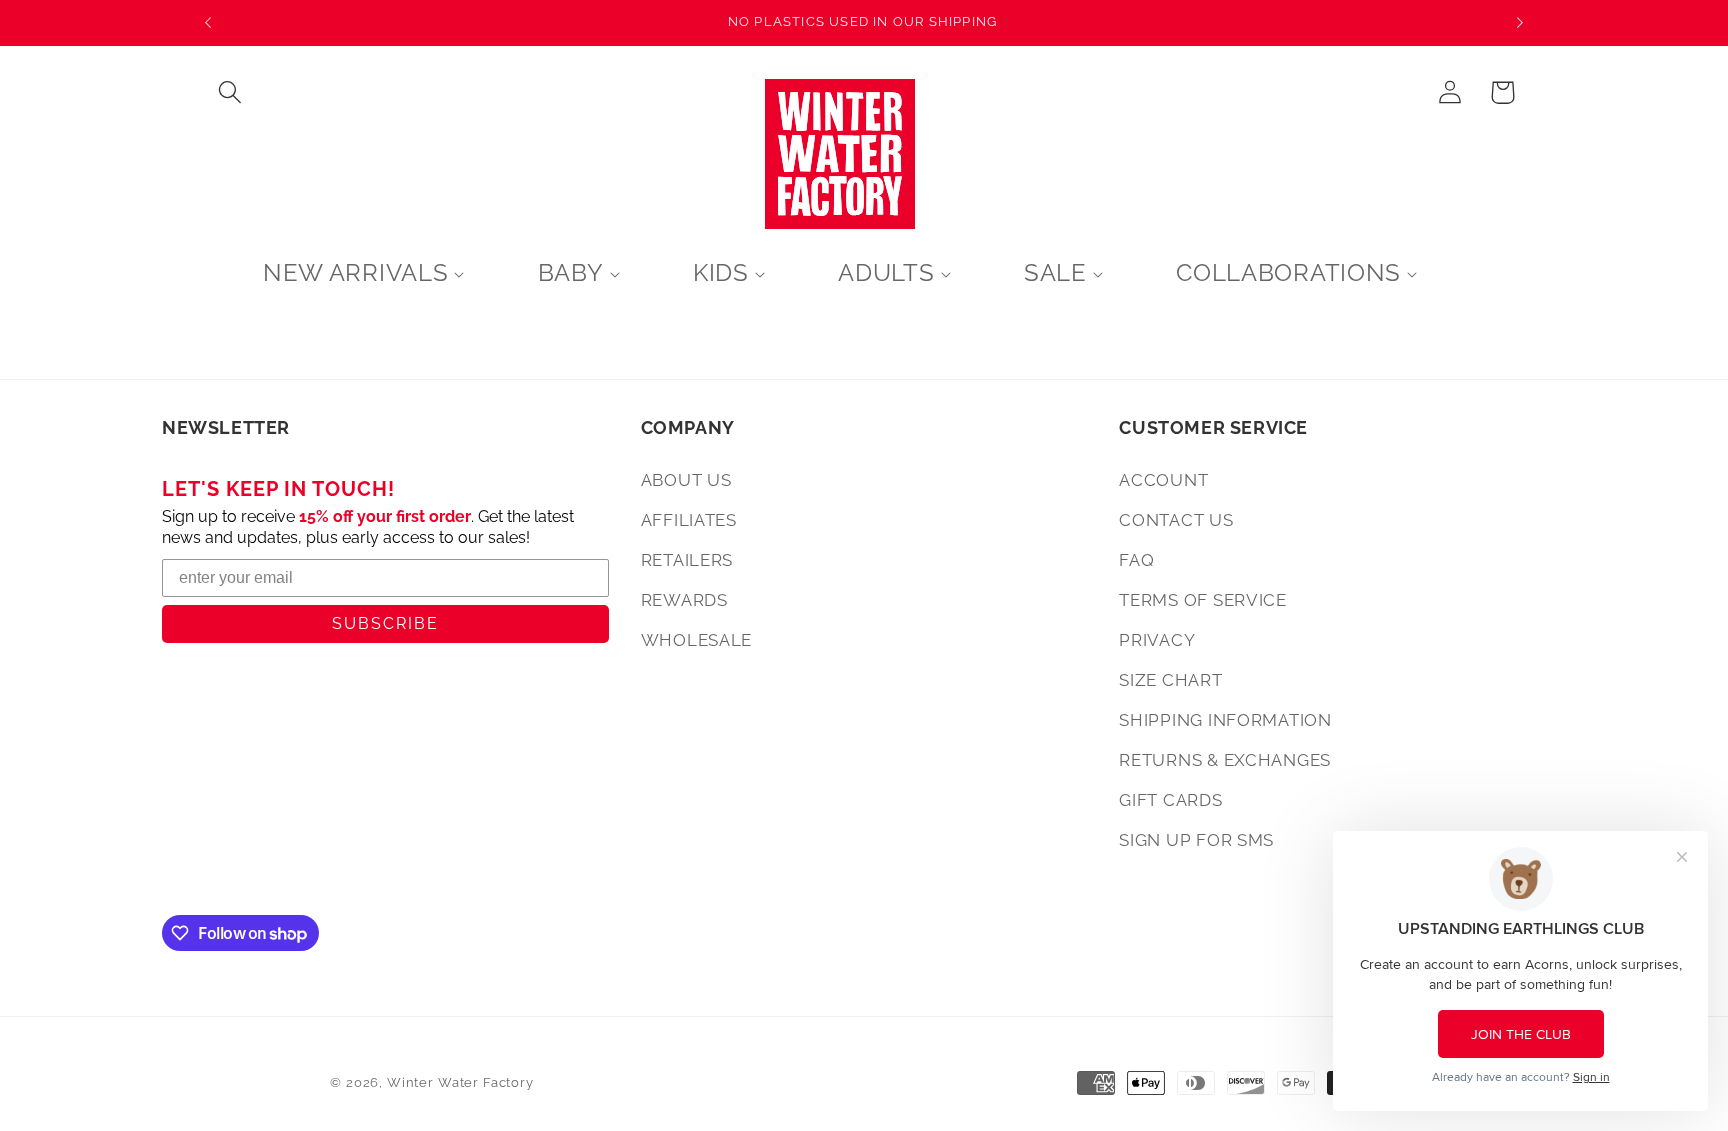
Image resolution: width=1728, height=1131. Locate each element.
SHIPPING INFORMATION (1225, 720)
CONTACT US (1176, 520)
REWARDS (684, 600)
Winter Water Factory (460, 1082)
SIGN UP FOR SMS (1196, 840)
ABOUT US (686, 480)
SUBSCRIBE (385, 623)
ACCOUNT (1163, 480)
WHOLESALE (696, 640)
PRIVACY (1157, 640)
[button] (230, 92)
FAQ (1136, 560)
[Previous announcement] (208, 23)
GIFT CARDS (1170, 800)
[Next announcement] (1520, 23)
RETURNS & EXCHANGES (1225, 760)
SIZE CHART (1170, 680)
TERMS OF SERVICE (1203, 600)
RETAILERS (687, 560)
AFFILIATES (689, 520)
